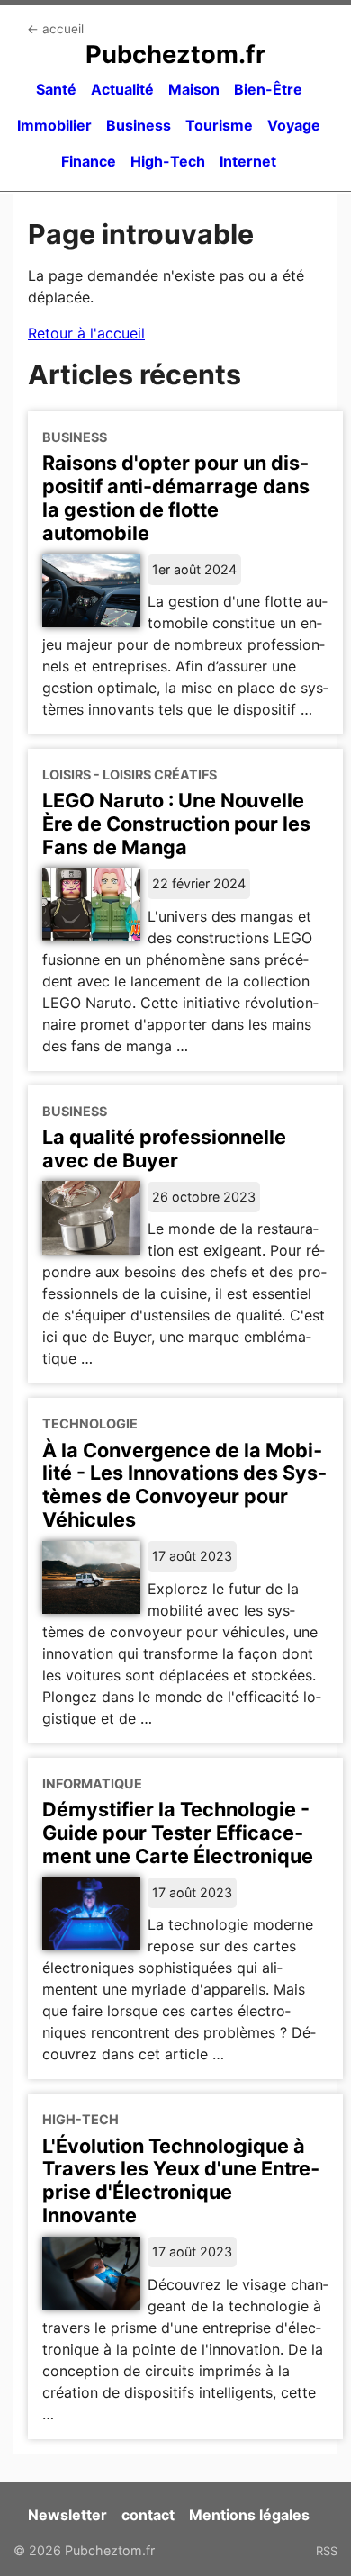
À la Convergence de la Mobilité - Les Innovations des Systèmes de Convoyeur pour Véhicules (184, 1485)
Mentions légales (249, 2515)
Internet (248, 161)
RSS (327, 2551)
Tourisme (219, 125)
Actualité (122, 89)
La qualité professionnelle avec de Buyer (164, 1148)
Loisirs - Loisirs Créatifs (130, 775)
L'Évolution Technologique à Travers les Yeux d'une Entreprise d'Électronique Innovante (181, 2181)
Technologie (90, 1423)
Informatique (92, 1783)
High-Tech (168, 161)
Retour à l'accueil (86, 333)
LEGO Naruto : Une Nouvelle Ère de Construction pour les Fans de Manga (176, 824)
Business (139, 125)
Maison (194, 89)
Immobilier (54, 125)
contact (148, 2515)
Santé (56, 89)
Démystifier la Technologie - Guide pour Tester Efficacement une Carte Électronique (178, 1833)
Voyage (294, 125)
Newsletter (67, 2515)
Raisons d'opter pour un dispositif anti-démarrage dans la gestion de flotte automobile (176, 498)
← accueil (55, 29)
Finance (89, 161)
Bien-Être (268, 89)
